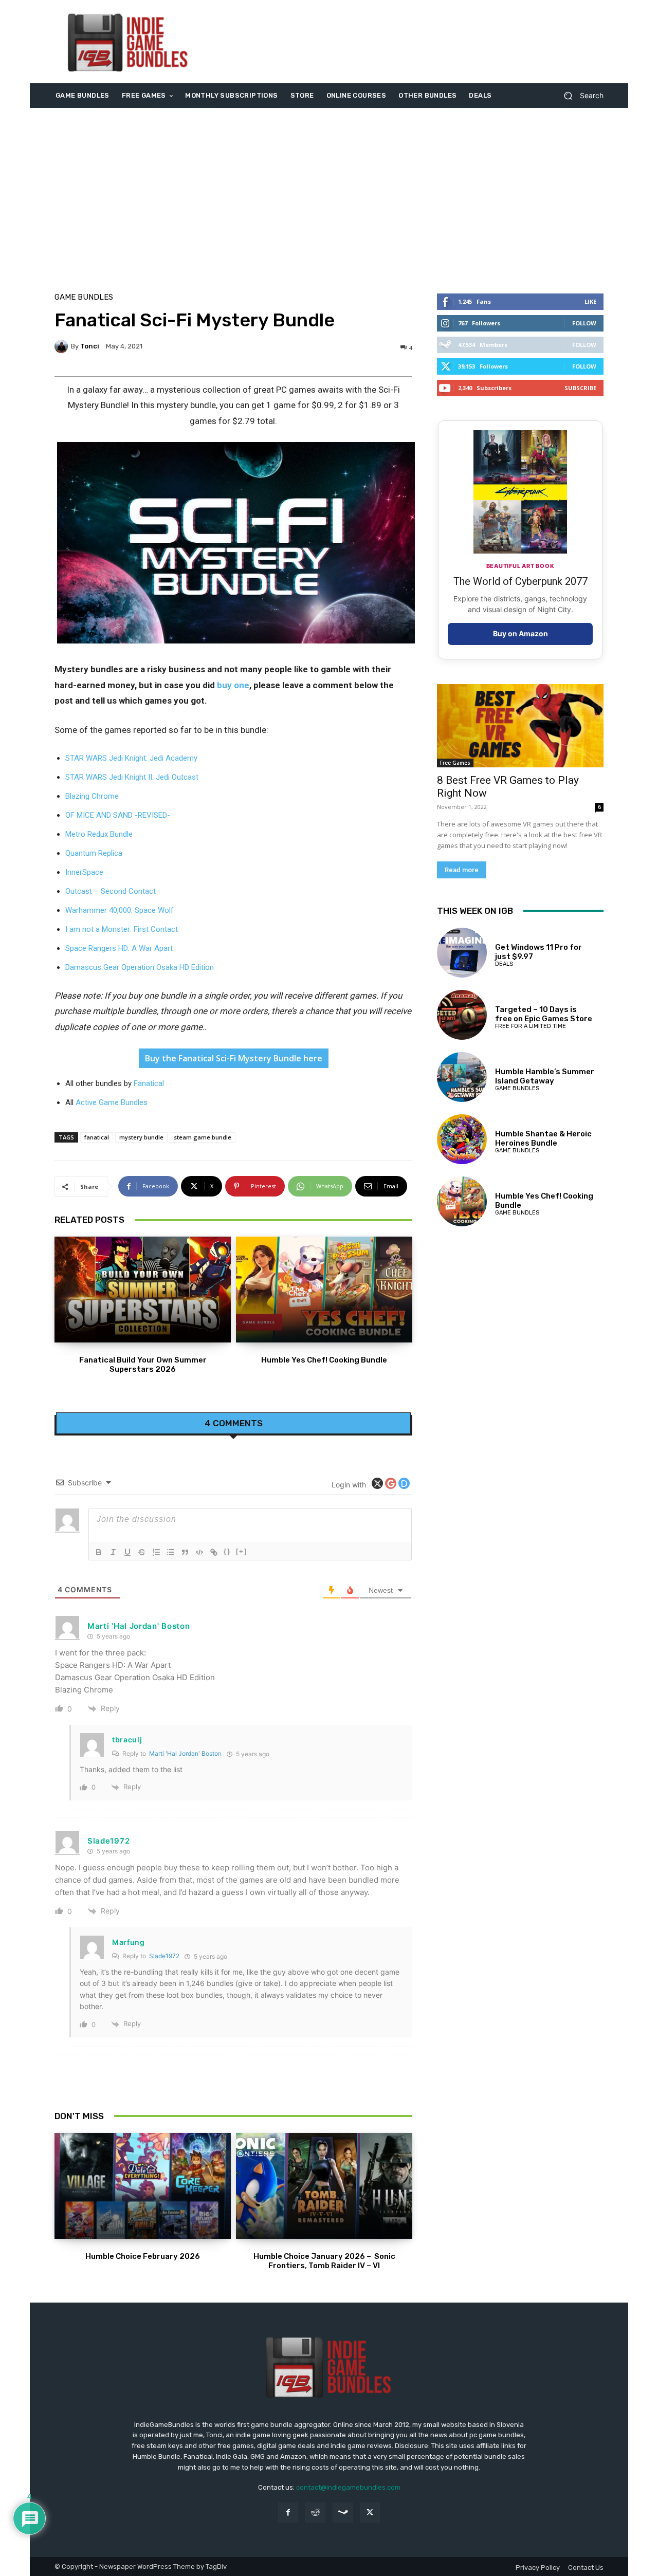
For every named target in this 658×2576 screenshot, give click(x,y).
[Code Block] (199, 1552)
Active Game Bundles (112, 1102)
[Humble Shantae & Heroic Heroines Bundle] (462, 1139)
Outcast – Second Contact (111, 891)
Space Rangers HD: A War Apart (119, 948)
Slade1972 (164, 1956)
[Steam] (343, 2513)
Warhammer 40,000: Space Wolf (120, 910)
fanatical (97, 1137)
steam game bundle (203, 1137)
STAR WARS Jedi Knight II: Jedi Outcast (132, 777)
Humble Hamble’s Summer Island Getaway (545, 1076)
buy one (233, 685)
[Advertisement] (415, 42)
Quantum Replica (94, 853)
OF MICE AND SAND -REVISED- (118, 815)
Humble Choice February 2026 (143, 2256)
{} (227, 1551)
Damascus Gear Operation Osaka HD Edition (140, 967)
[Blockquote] (185, 1552)
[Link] (214, 1552)
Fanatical (149, 1083)
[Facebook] (288, 2513)
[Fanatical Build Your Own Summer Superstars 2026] (143, 1290)
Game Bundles (84, 297)
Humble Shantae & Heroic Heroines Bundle (543, 1138)
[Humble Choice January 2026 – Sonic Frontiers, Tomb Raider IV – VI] (324, 2186)
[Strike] (142, 1552)
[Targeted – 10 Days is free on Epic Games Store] (462, 1015)
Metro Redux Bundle (99, 834)
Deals (504, 964)
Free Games (455, 763)
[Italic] (113, 1552)
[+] (242, 1551)
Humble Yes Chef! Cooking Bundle (324, 1360)
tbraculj (127, 1740)
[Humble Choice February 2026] (143, 2186)
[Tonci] (63, 346)
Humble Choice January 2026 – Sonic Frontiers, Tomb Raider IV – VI (324, 2261)
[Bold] (99, 1552)
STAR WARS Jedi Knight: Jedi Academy (131, 758)
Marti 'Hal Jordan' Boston (185, 1753)
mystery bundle (141, 1137)
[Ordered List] (156, 1552)
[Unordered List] (171, 1552)
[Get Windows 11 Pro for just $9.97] (462, 953)
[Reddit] (315, 2513)
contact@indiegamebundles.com (348, 2487)
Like (590, 301)
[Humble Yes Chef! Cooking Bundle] (324, 1290)
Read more (462, 870)
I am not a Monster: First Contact (122, 929)
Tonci (90, 346)
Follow (584, 323)
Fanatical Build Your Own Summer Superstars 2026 (143, 1365)
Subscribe (580, 388)
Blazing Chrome (92, 796)
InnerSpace (84, 872)
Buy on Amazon (520, 633)
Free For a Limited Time (531, 1026)
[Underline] (127, 1552)
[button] (580, 96)
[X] (370, 2513)
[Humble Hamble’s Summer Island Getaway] (462, 1077)
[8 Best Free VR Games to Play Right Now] (520, 726)
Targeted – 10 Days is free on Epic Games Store (544, 1014)
